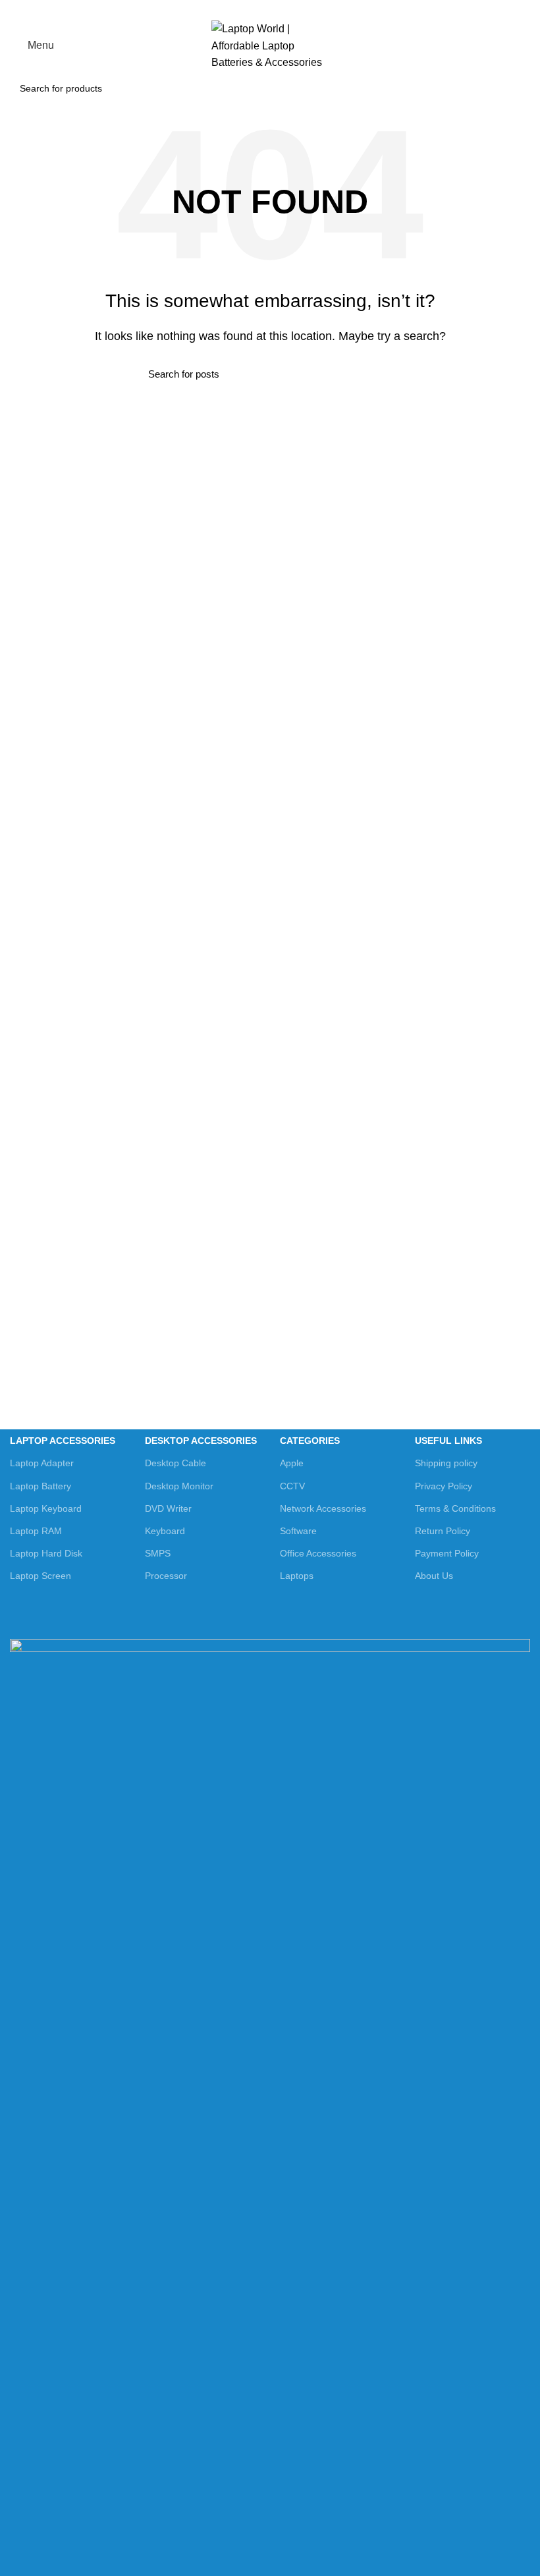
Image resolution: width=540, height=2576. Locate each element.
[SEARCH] (513, 88)
